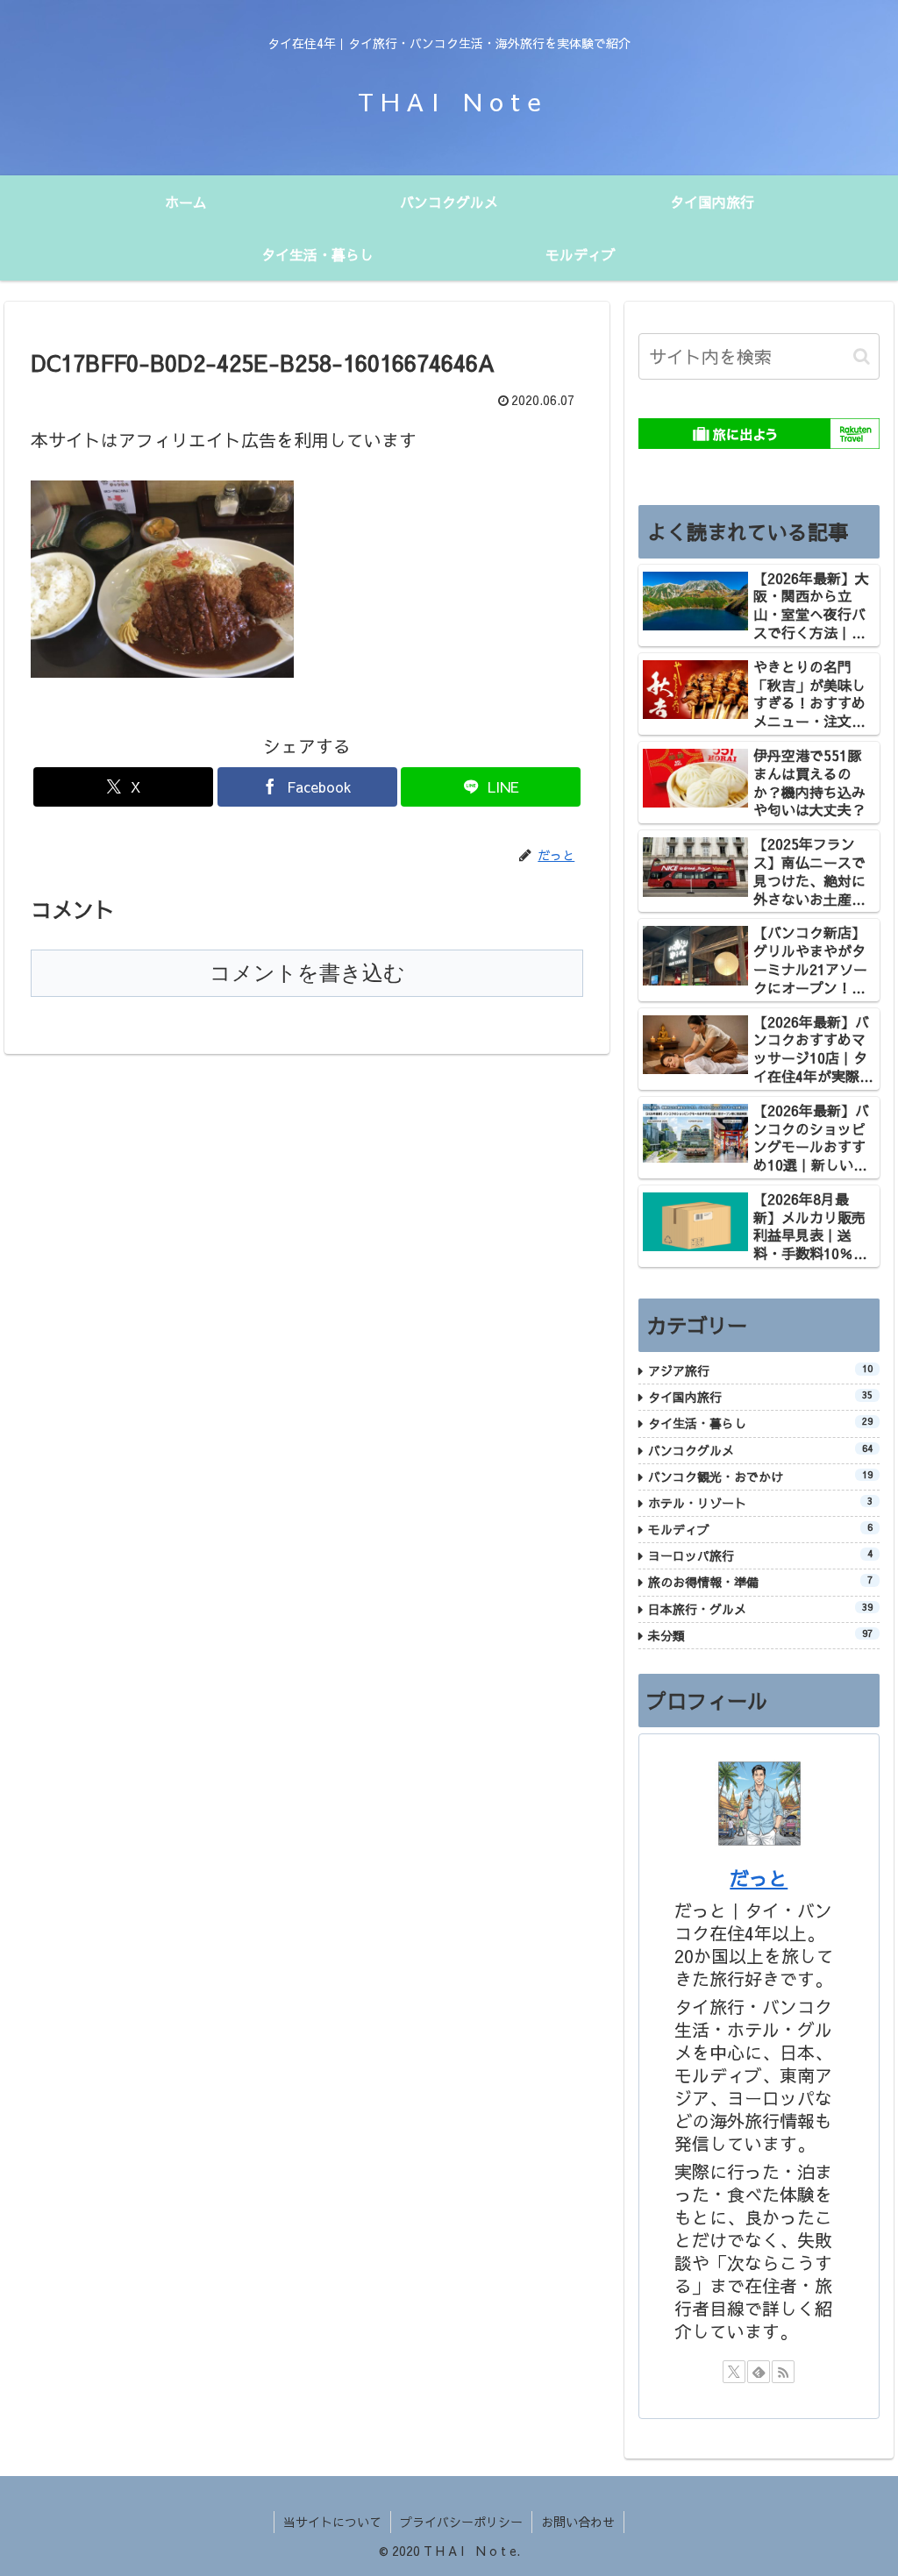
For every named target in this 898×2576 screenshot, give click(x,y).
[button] (862, 356)
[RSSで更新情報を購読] (783, 2372)
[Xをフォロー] (734, 2372)
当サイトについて (332, 2522)
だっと (759, 1878)
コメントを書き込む (307, 973)
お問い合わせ (578, 2522)
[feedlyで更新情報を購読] (759, 2372)
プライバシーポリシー (461, 2522)
